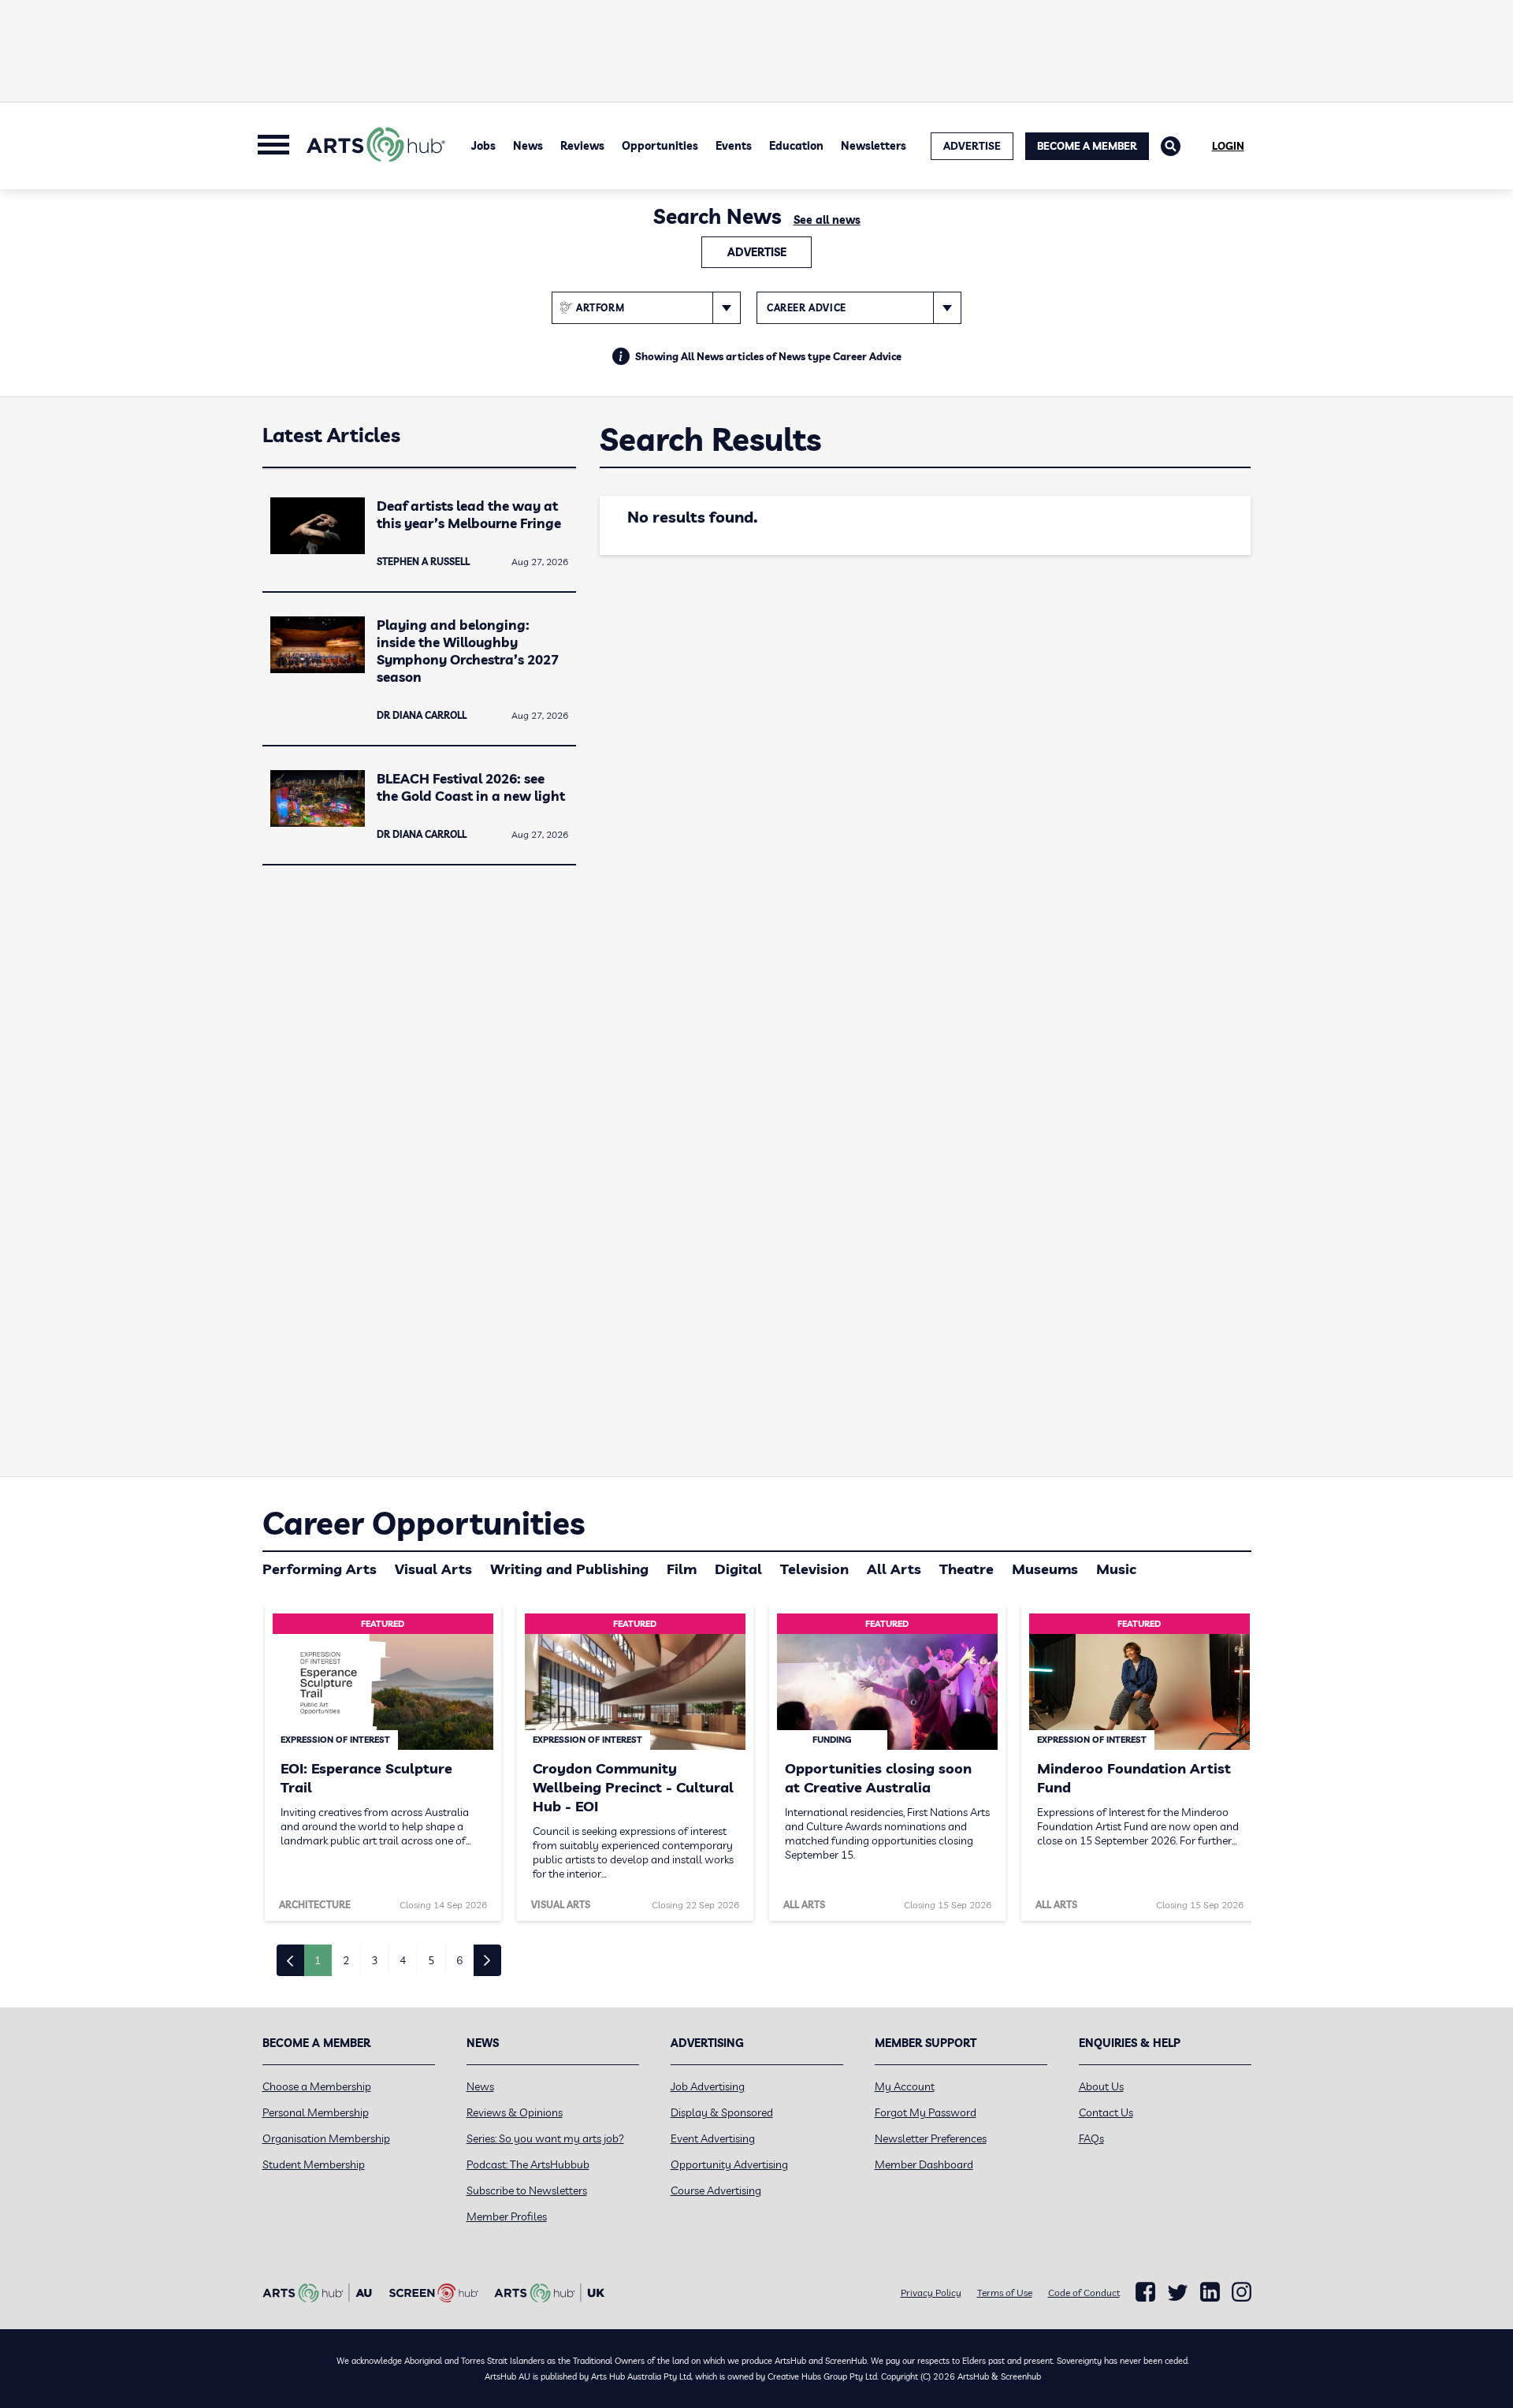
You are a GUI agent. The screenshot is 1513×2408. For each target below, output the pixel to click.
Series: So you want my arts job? (545, 2138)
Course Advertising (716, 2190)
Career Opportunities (424, 1523)
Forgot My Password (926, 2112)
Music (1116, 1569)
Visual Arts (433, 1569)
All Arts (894, 1569)
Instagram (1242, 2292)
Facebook (1145, 2292)
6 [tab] (459, 1960)
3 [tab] (374, 1960)
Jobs (483, 146)
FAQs (1091, 2138)
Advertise (757, 252)
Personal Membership (316, 2112)
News (528, 146)
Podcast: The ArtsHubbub (528, 2164)
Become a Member (1087, 146)
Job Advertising (708, 2086)
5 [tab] (431, 1960)
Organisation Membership (326, 2138)
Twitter (1178, 2293)
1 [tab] (318, 1960)
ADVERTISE (972, 146)
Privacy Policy (931, 2293)
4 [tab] (403, 1960)
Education (796, 146)
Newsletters (874, 146)
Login (1228, 146)
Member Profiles (507, 2216)
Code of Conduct (1084, 2293)
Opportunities (660, 146)
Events (734, 146)
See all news (827, 220)
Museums (1045, 1569)
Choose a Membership (317, 2086)
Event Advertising (713, 2138)
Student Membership (314, 2164)
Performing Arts (320, 1569)
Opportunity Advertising (729, 2164)
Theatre (967, 1569)
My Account (905, 2086)
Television (814, 1569)
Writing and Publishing (569, 1569)
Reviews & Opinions (515, 2112)
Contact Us (1106, 2112)
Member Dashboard (924, 2164)
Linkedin (1210, 2292)
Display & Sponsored (722, 2112)
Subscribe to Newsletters (527, 2190)
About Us (1101, 2086)
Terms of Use (1005, 2293)
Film (682, 1569)
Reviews (582, 146)
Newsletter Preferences (931, 2138)
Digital (738, 1569)
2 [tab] (346, 1960)
